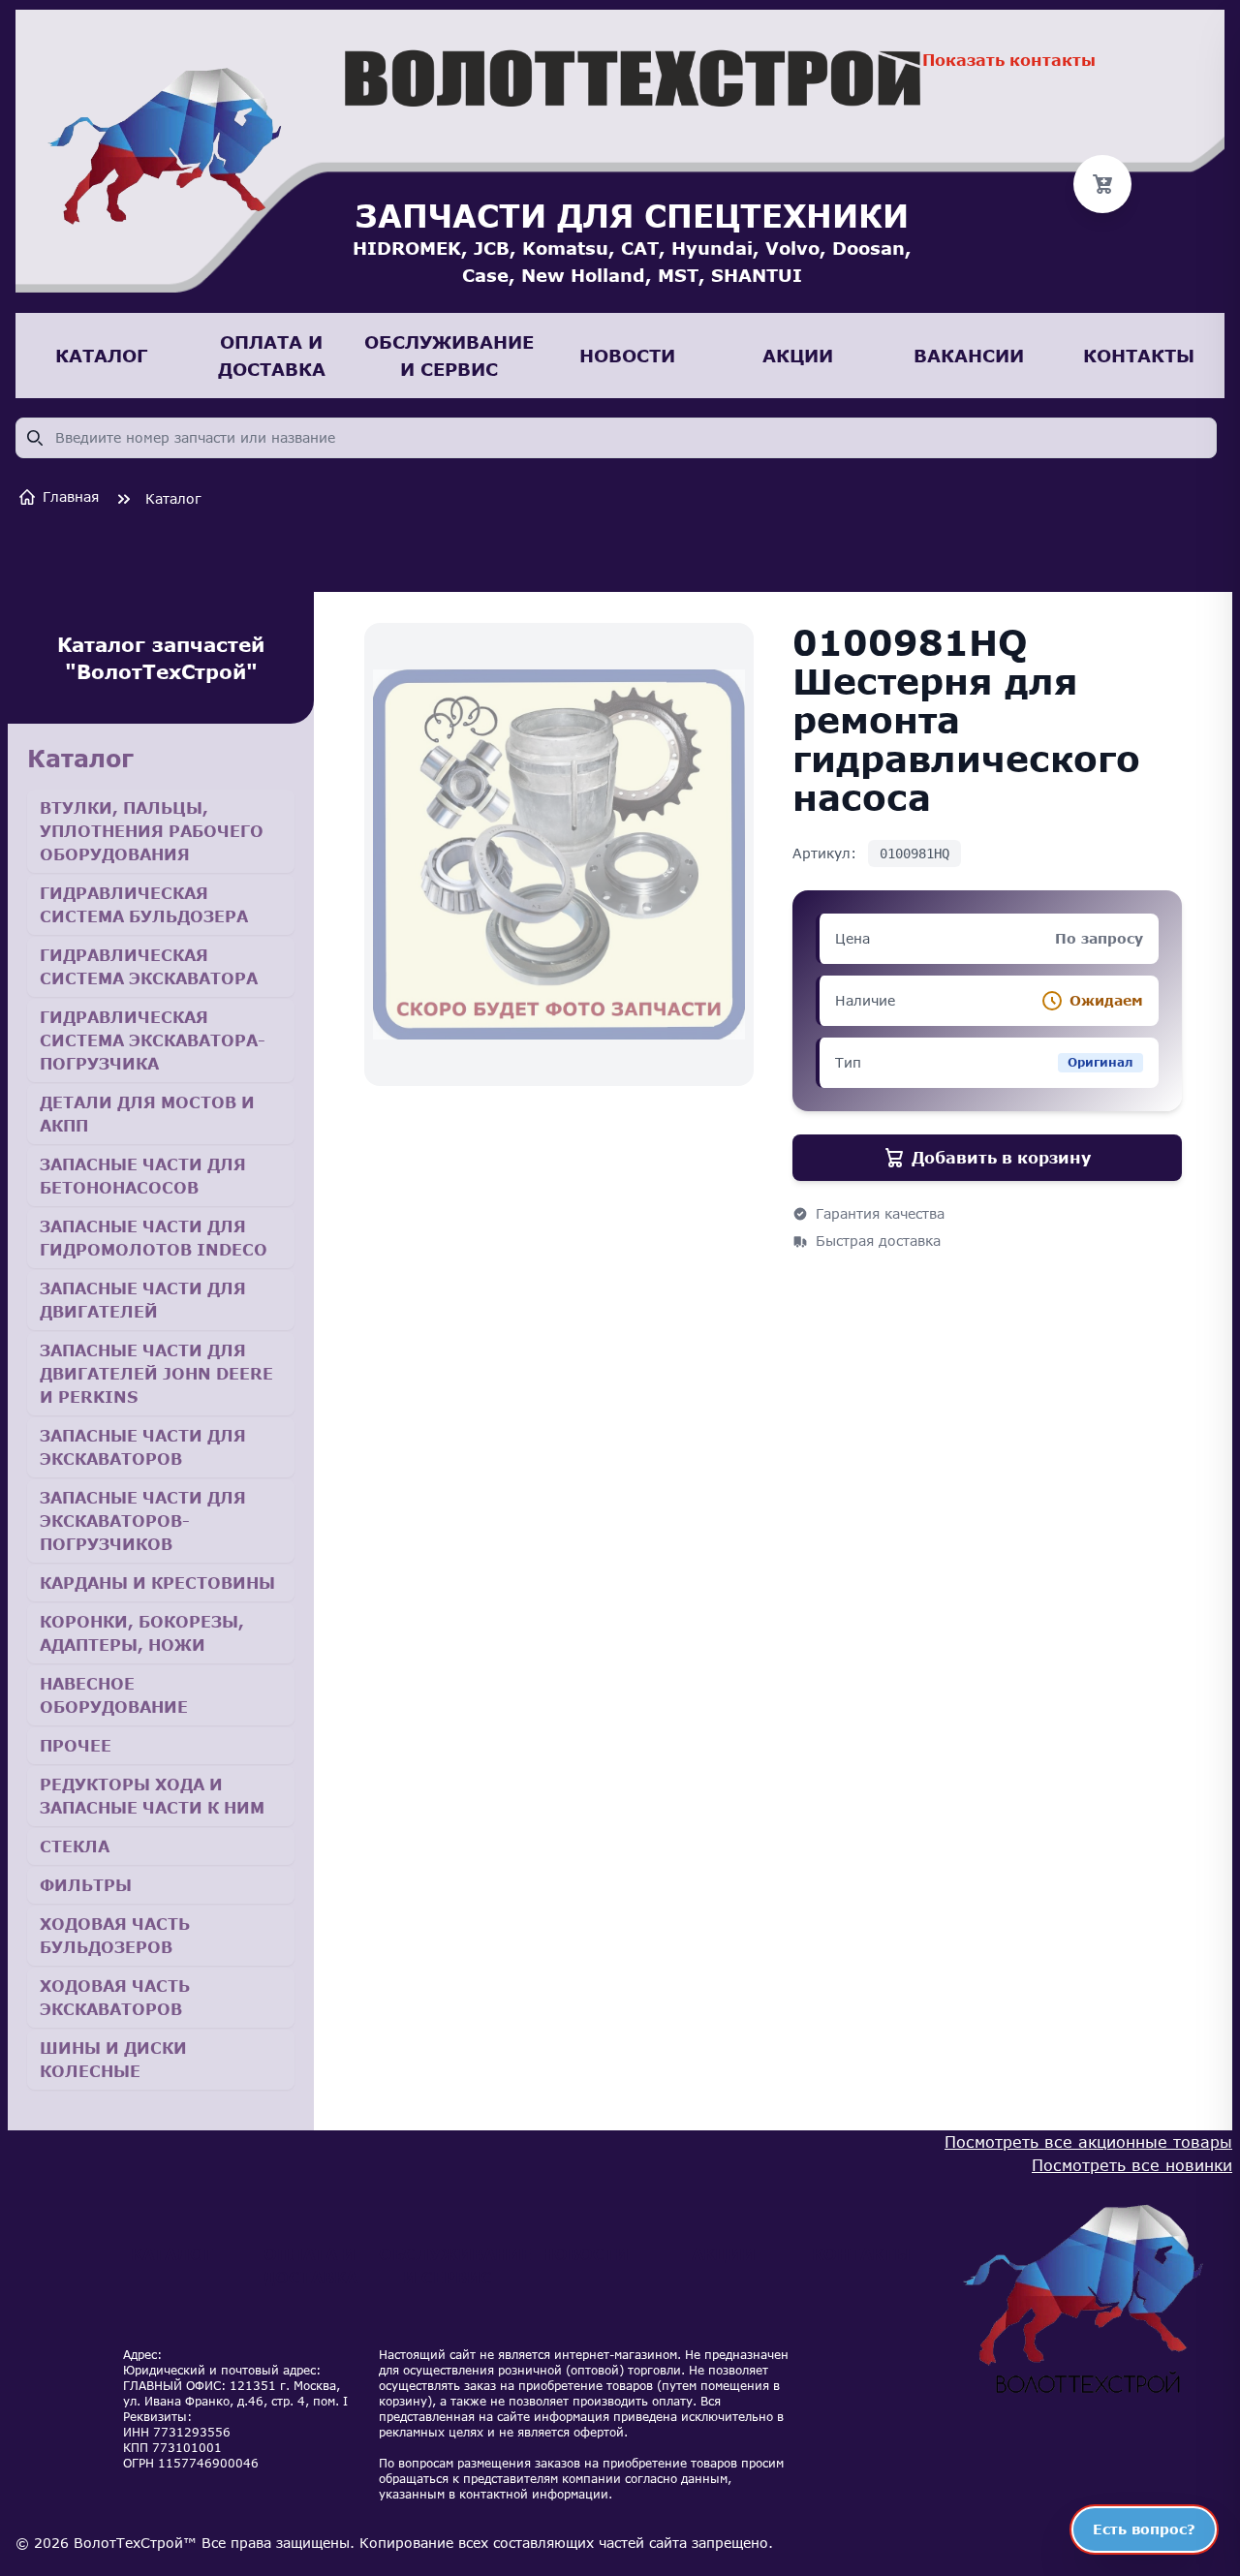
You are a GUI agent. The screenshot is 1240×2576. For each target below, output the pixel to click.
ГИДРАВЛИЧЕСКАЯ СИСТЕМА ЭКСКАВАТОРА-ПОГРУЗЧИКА (153, 1040)
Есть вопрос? (1144, 2529)
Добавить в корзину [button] (1001, 1157)
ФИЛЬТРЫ (86, 1885)
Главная (71, 497)
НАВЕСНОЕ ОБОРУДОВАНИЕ (114, 1695)
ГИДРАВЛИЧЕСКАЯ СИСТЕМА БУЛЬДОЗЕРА (144, 904)
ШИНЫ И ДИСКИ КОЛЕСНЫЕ (113, 2059)
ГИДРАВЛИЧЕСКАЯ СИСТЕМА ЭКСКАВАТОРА (149, 966)
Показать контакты (1009, 60)
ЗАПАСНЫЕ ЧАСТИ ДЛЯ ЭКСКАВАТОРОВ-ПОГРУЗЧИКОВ (143, 1521)
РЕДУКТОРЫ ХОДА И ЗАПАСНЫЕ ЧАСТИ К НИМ (152, 1796)
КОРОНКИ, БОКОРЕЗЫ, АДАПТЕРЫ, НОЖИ (142, 1633)
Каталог (173, 498)
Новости (585, 2254)
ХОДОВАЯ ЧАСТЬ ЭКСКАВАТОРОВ (115, 1997)
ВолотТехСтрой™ (135, 2543)
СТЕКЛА (75, 1846)
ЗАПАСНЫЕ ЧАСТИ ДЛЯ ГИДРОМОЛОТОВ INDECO (154, 1238)
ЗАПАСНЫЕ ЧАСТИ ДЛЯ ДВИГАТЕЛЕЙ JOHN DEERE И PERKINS (156, 1373)
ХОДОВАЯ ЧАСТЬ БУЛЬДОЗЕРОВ (115, 1935)
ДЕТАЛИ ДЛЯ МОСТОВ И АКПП (147, 1114)
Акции (724, 2254)
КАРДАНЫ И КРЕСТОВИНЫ (157, 1583)
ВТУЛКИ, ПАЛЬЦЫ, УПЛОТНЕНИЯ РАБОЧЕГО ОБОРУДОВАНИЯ (152, 831)
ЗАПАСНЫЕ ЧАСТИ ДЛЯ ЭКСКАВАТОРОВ (143, 1447)
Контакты (861, 2254)
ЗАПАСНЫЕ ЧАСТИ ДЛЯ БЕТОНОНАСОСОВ (143, 1176)
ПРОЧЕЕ (76, 1745)
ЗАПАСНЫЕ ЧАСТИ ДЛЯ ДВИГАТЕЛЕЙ (143, 1300)
